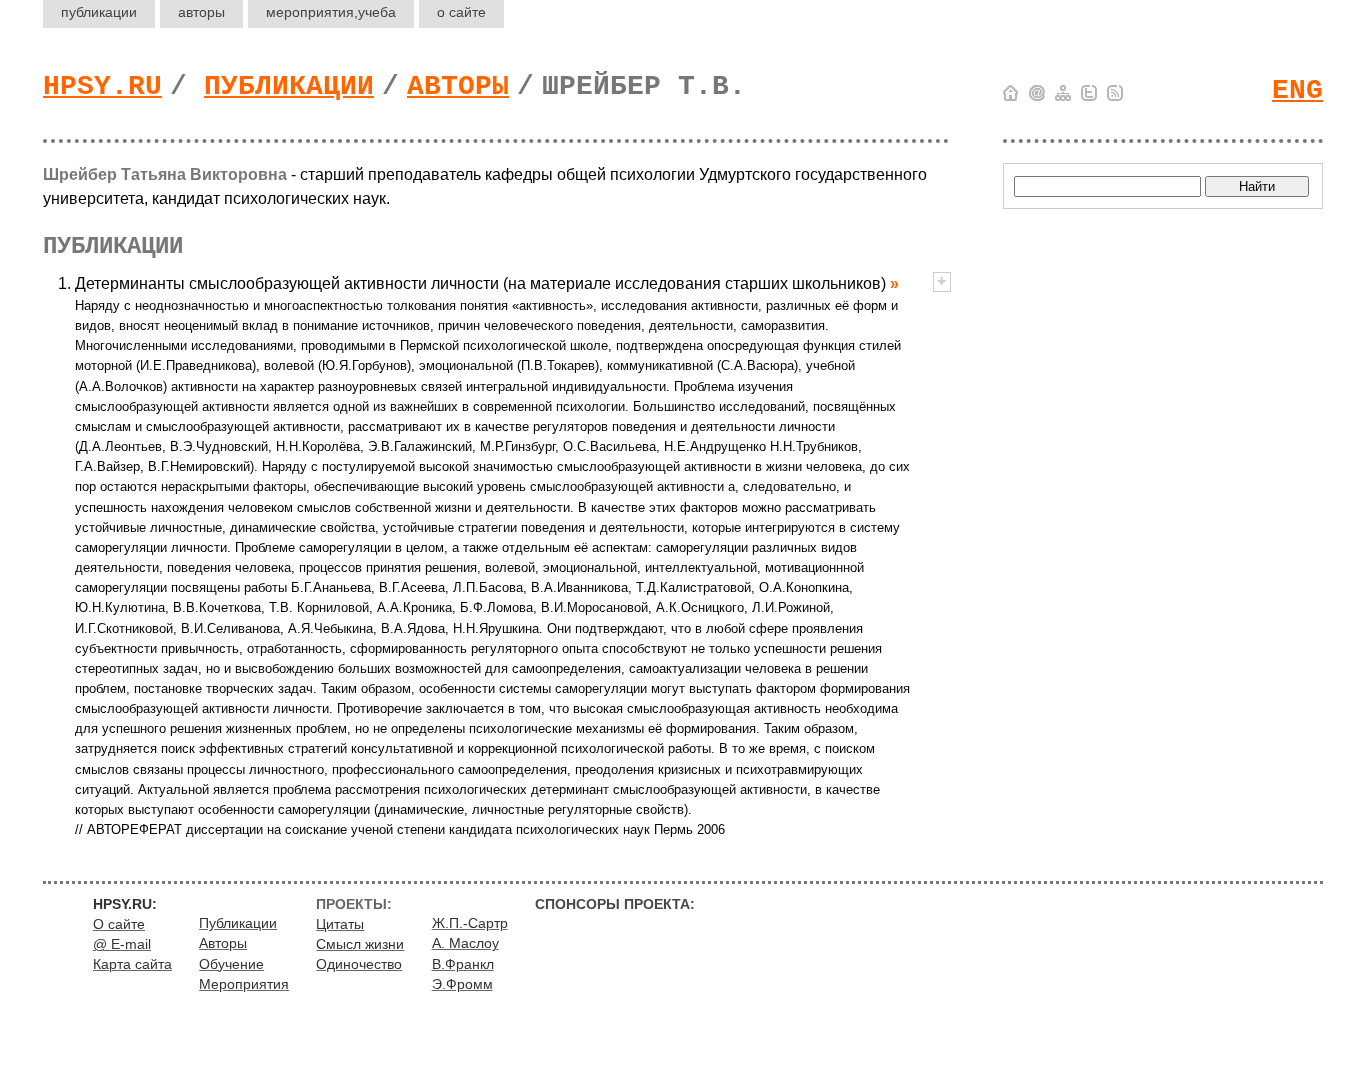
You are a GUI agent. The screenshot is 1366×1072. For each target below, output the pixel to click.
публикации (99, 12)
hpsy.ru (102, 86)
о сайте (461, 12)
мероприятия (331, 12)
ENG (1297, 90)
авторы (201, 12)
